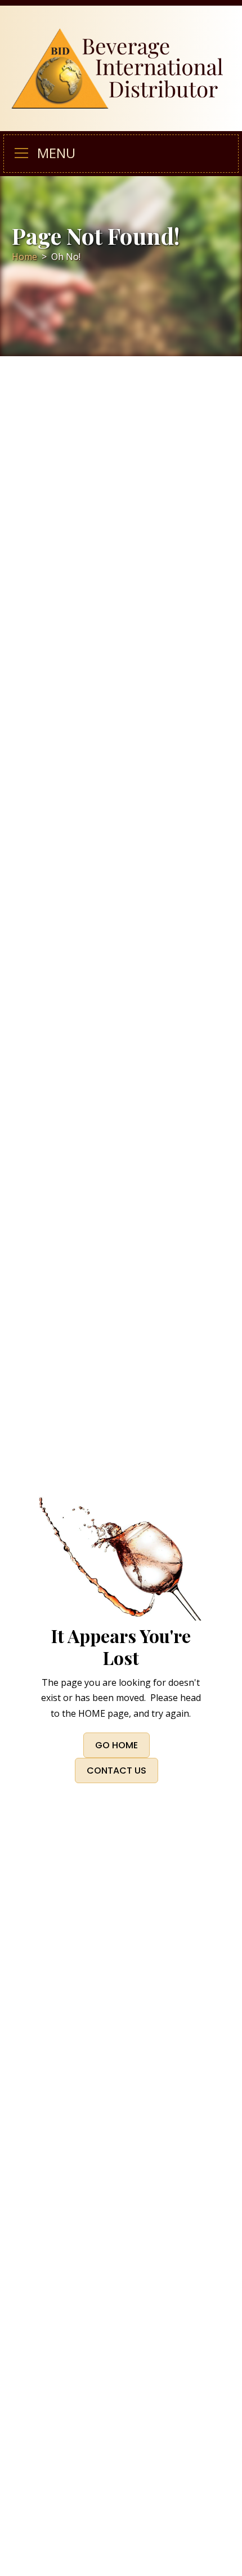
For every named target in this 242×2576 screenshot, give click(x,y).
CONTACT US (116, 1771)
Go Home (116, 1745)
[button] (26, 154)
